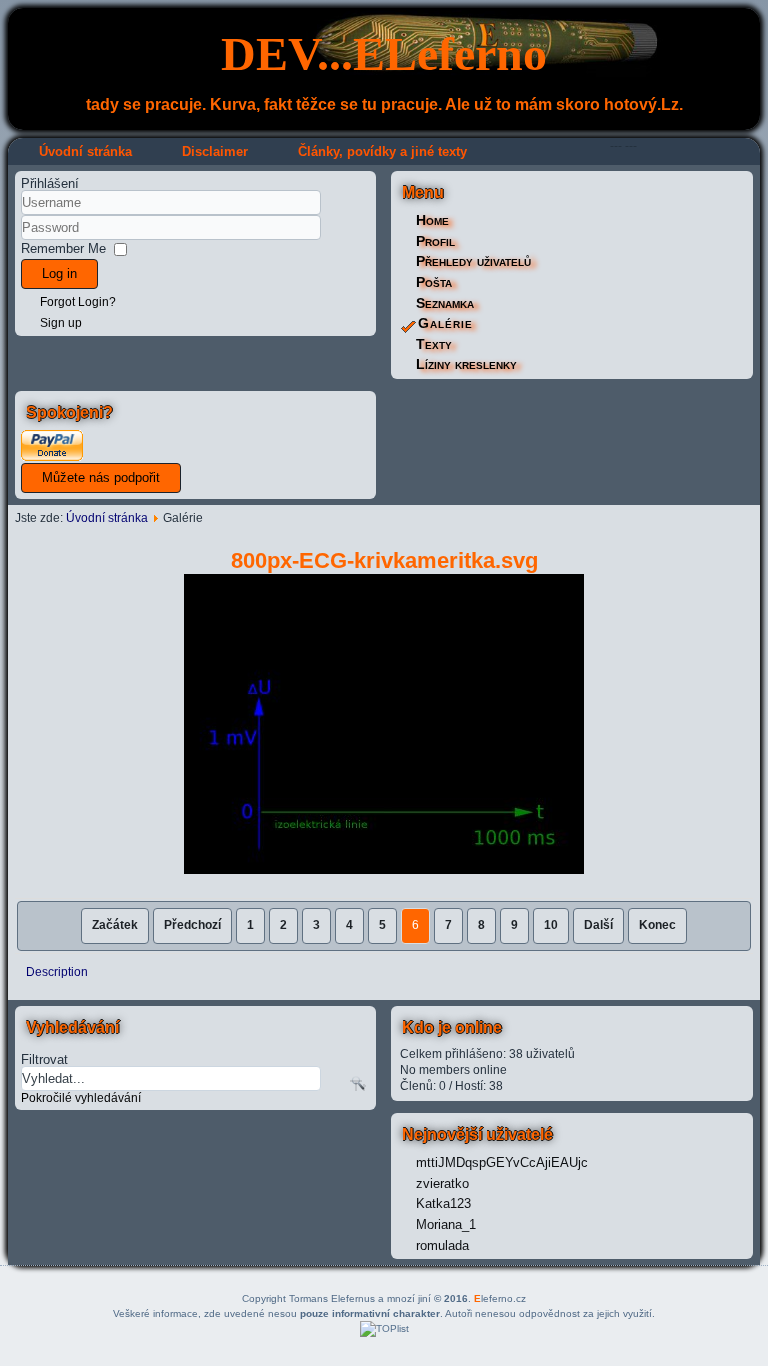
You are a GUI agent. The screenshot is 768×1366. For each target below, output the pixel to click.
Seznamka (445, 303)
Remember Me (63, 248)
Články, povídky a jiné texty (382, 151)
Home (432, 220)
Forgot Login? (78, 302)
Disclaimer (215, 151)
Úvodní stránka (85, 151)
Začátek (115, 925)
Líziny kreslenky (466, 364)
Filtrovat (44, 1059)
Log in (59, 273)
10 (551, 925)
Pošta (434, 282)
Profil (435, 241)
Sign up (61, 323)
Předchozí (192, 925)
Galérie (445, 323)
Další (598, 925)
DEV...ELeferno (384, 53)
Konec (657, 925)
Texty (434, 344)
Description (57, 972)
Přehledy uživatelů (473, 261)
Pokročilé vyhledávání (81, 1098)
